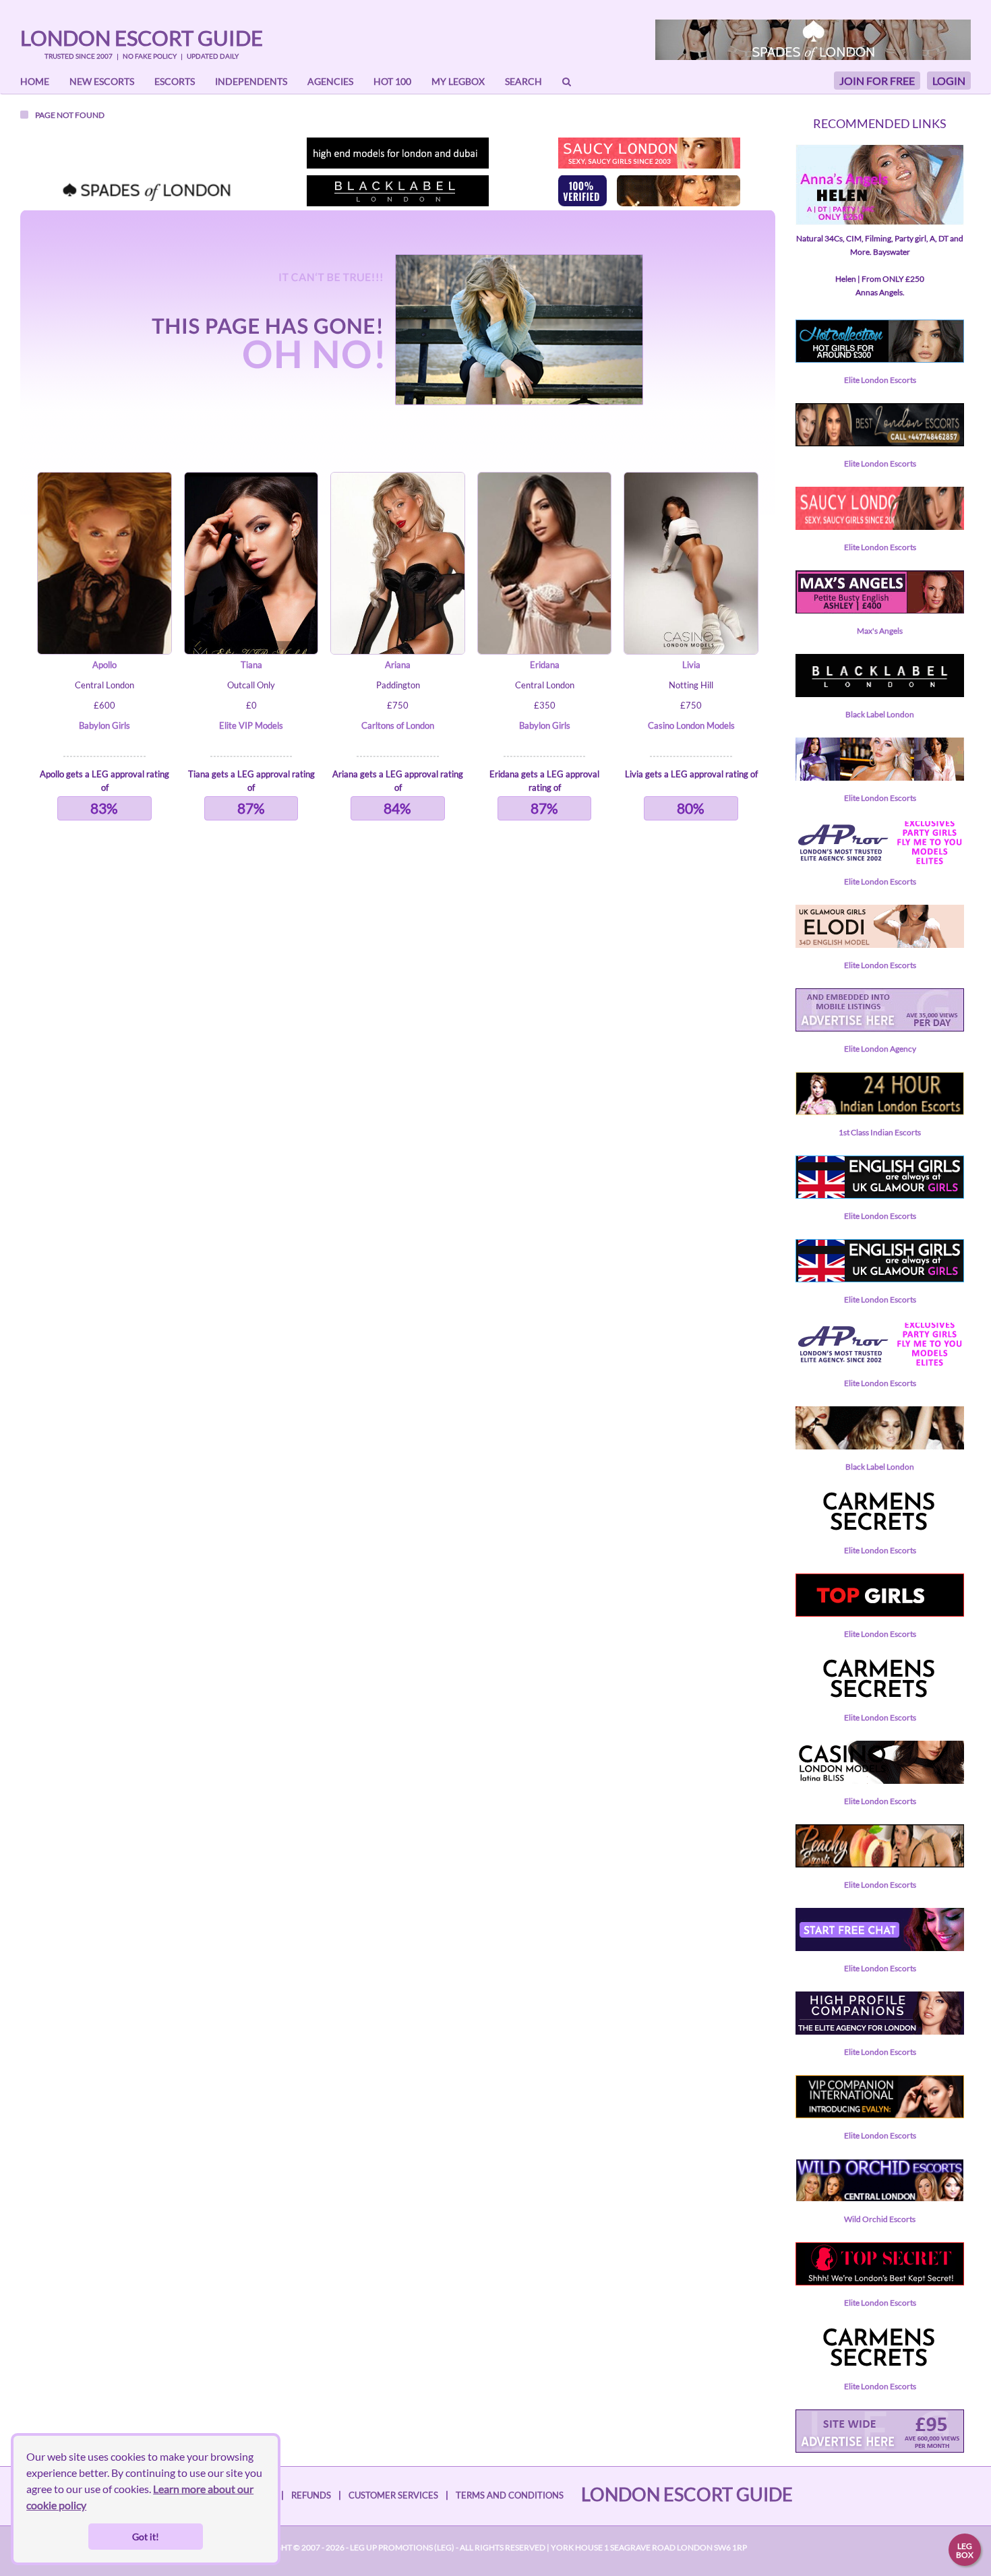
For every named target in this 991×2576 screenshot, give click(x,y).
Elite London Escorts (880, 380)
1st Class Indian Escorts (880, 1132)
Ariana (398, 665)
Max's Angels (880, 631)
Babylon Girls (104, 725)
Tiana (251, 665)
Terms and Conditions (510, 2495)
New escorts (102, 81)
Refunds (311, 2495)
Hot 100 (392, 81)
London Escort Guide (142, 38)
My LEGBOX (458, 81)
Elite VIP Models (251, 725)
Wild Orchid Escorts (880, 2219)
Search (523, 81)
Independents (251, 81)
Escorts (175, 81)
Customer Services (393, 2495)
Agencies (330, 81)
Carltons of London (398, 725)
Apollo (104, 665)
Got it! (146, 2537)
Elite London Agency (880, 1049)
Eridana (545, 665)
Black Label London (880, 714)
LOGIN (949, 81)
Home (35, 81)
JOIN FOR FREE (877, 81)
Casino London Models (691, 725)
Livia (691, 665)
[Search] (567, 82)
